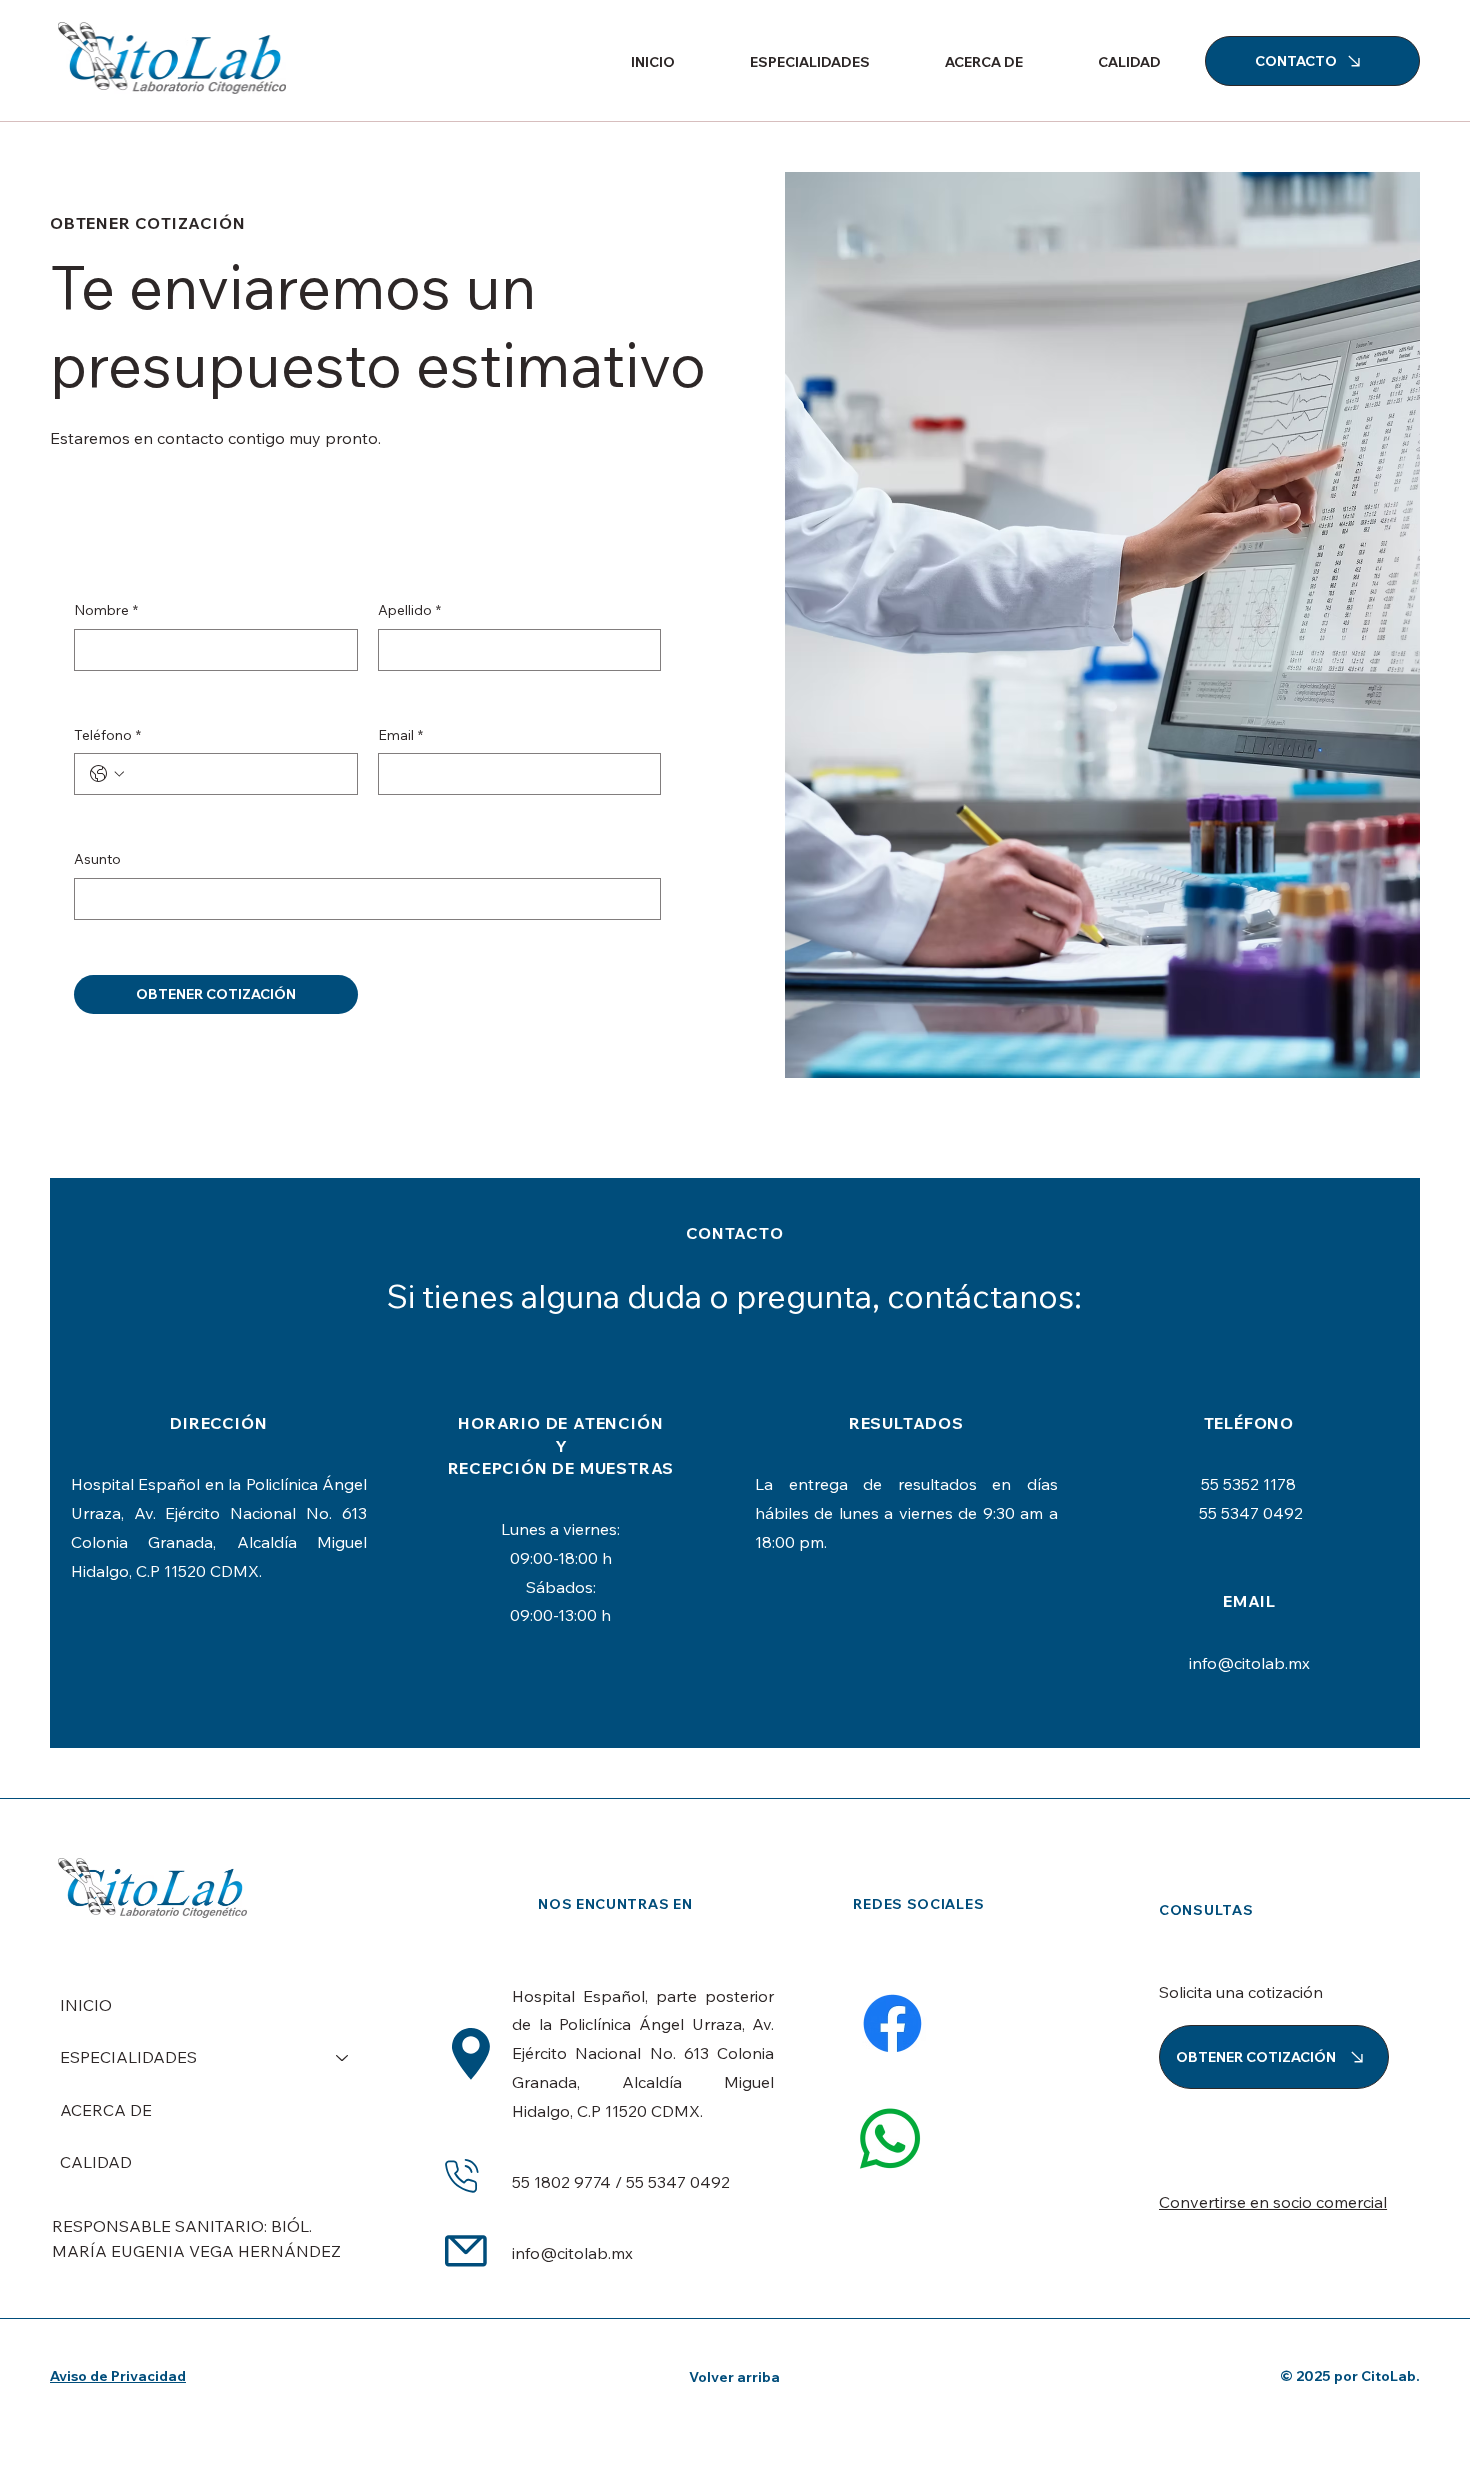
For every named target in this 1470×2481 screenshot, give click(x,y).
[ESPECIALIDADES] (343, 2057)
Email (400, 735)
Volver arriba (734, 2377)
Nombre (106, 610)
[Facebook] (892, 2023)
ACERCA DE (106, 2110)
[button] (787, 62)
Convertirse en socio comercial (1273, 2202)
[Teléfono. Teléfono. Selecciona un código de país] (107, 774)
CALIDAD (96, 2162)
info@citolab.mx (1249, 1663)
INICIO (86, 2005)
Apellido (409, 610)
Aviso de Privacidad (118, 2376)
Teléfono (107, 735)
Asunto (97, 859)
